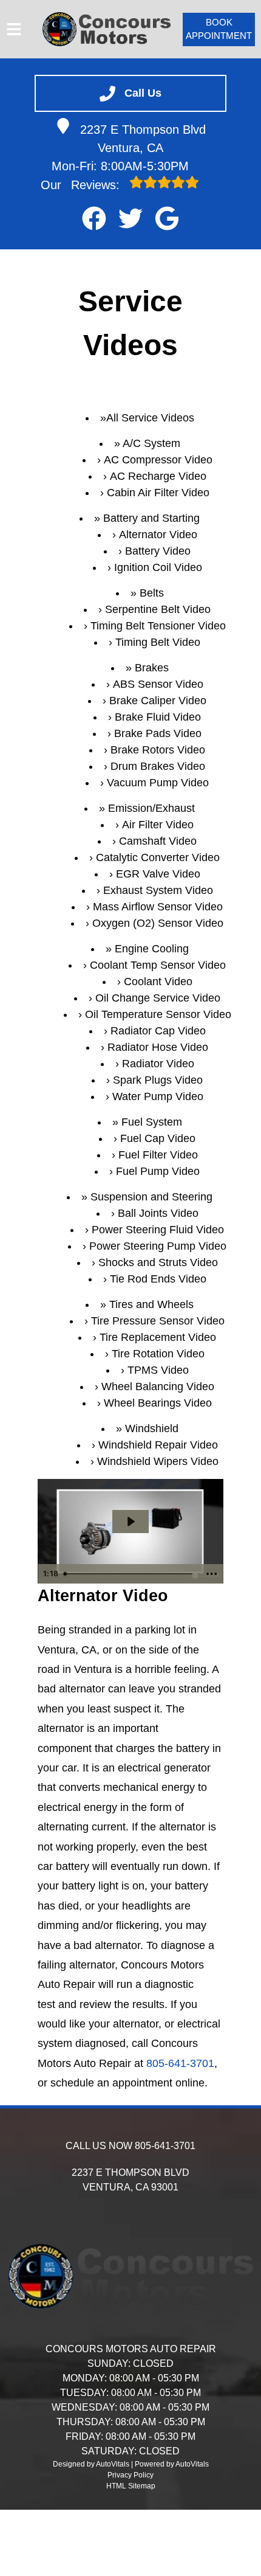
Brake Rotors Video (158, 750)
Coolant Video (158, 982)
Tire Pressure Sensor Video (158, 1321)
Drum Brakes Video (158, 766)
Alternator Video (158, 535)
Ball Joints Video (158, 1213)
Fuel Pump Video (158, 1171)
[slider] (130, 1574)
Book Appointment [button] (219, 29)
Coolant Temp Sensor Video (158, 965)
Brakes (152, 668)
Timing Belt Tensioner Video (158, 626)
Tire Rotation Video (158, 1354)
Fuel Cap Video (158, 1138)
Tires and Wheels (151, 1304)
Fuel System (152, 1122)
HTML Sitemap (131, 2486)
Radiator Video (158, 1064)
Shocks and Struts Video (158, 1262)
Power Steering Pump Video (158, 1246)
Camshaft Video (158, 841)
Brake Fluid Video (158, 717)
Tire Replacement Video (158, 1337)
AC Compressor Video (158, 460)
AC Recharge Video (158, 476)
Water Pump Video (158, 1096)
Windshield (152, 1428)
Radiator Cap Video (158, 1031)
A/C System (151, 443)
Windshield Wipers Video (158, 1461)
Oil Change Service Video (158, 998)
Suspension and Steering (151, 1197)
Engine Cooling (152, 949)
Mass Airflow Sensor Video (158, 907)
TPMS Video (158, 1370)
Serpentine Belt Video (158, 609)
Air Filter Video (158, 825)
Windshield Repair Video (158, 1445)
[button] (94, 218)
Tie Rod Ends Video (158, 1279)
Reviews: (82, 185)
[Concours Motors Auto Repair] (107, 29)
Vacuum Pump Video (158, 783)
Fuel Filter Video (158, 1155)
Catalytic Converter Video (158, 857)
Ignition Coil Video (158, 567)
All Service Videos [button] (150, 418)
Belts (152, 593)
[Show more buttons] (212, 1574)
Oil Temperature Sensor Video (158, 1014)
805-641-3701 (180, 2063)
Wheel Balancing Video (158, 1387)
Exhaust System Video (158, 890)
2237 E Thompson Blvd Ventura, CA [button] (143, 139)
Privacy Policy (130, 2475)
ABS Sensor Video (158, 684)
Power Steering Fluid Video (158, 1230)
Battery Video (158, 551)
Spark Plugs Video (158, 1080)
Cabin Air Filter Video (158, 493)
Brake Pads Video (158, 733)
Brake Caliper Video (158, 701)
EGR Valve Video (158, 874)
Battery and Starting (151, 518)
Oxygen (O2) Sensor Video (158, 923)
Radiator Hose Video (158, 1047)
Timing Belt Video (158, 642)
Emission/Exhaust (151, 808)
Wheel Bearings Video (158, 1403)
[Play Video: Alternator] (130, 1522)
